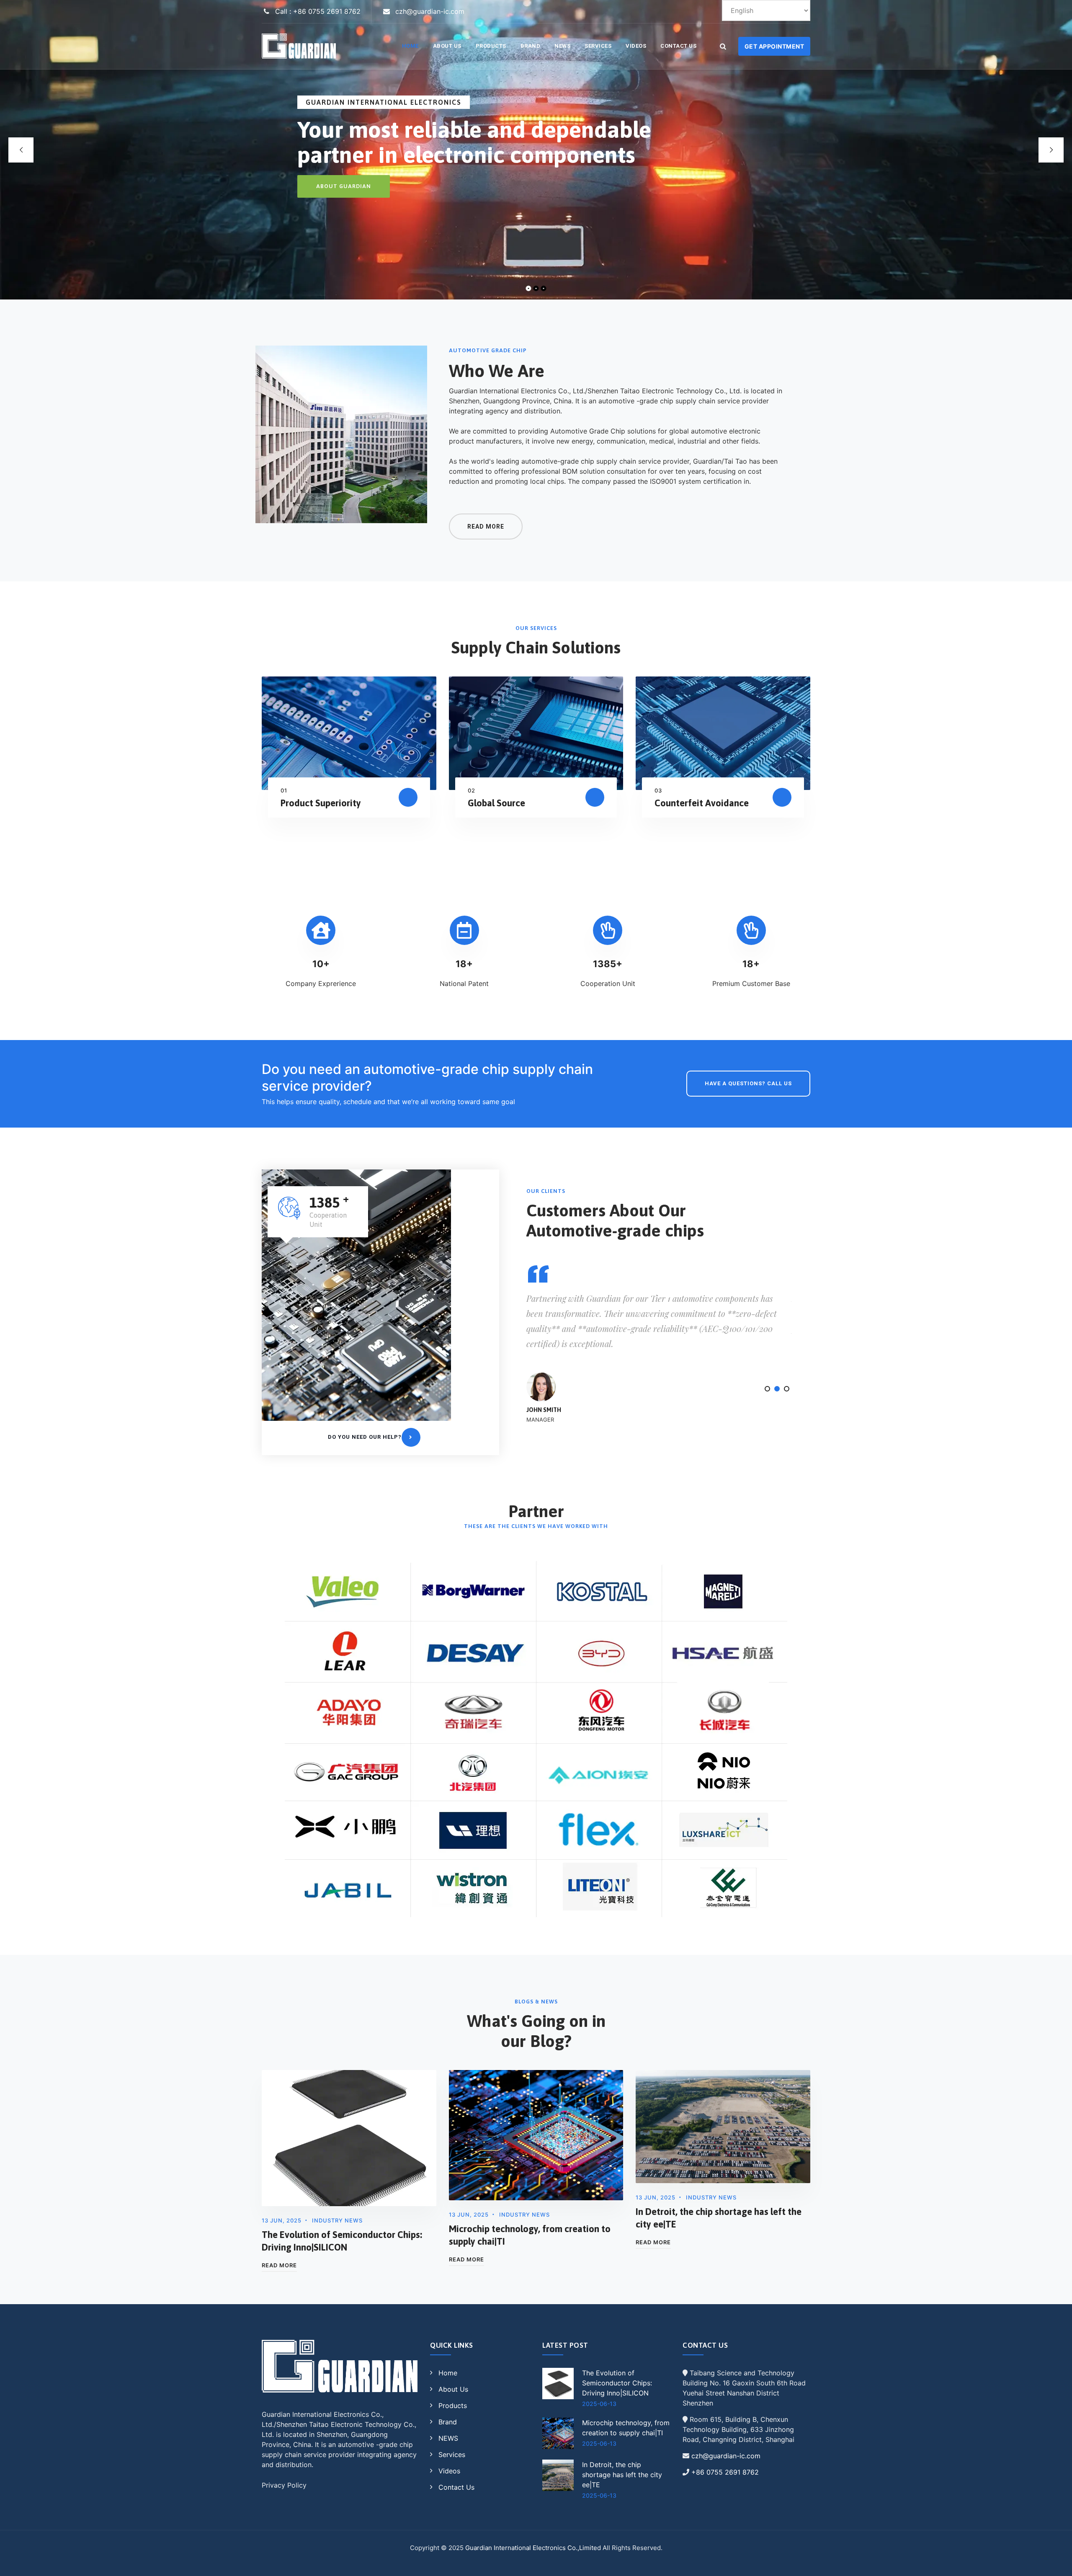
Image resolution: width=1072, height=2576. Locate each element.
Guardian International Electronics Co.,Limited (533, 2548)
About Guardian (344, 186)
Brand (531, 46)
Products (491, 46)
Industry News (337, 2220)
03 (658, 790)
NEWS (562, 46)
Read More (279, 2265)
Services (598, 46)
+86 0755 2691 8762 (725, 2472)
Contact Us (678, 46)
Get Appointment (774, 46)
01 (284, 790)
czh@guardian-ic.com (726, 2456)
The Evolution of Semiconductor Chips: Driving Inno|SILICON (617, 2383)
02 (472, 790)
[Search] (723, 46)
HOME (410, 46)
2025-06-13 (599, 2404)
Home (448, 2373)
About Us (447, 46)
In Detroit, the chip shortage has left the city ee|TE (622, 2475)
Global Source (496, 803)
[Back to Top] (1054, 2562)
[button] (767, 1389)
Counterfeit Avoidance (702, 803)
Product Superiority (321, 803)
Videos (636, 46)
